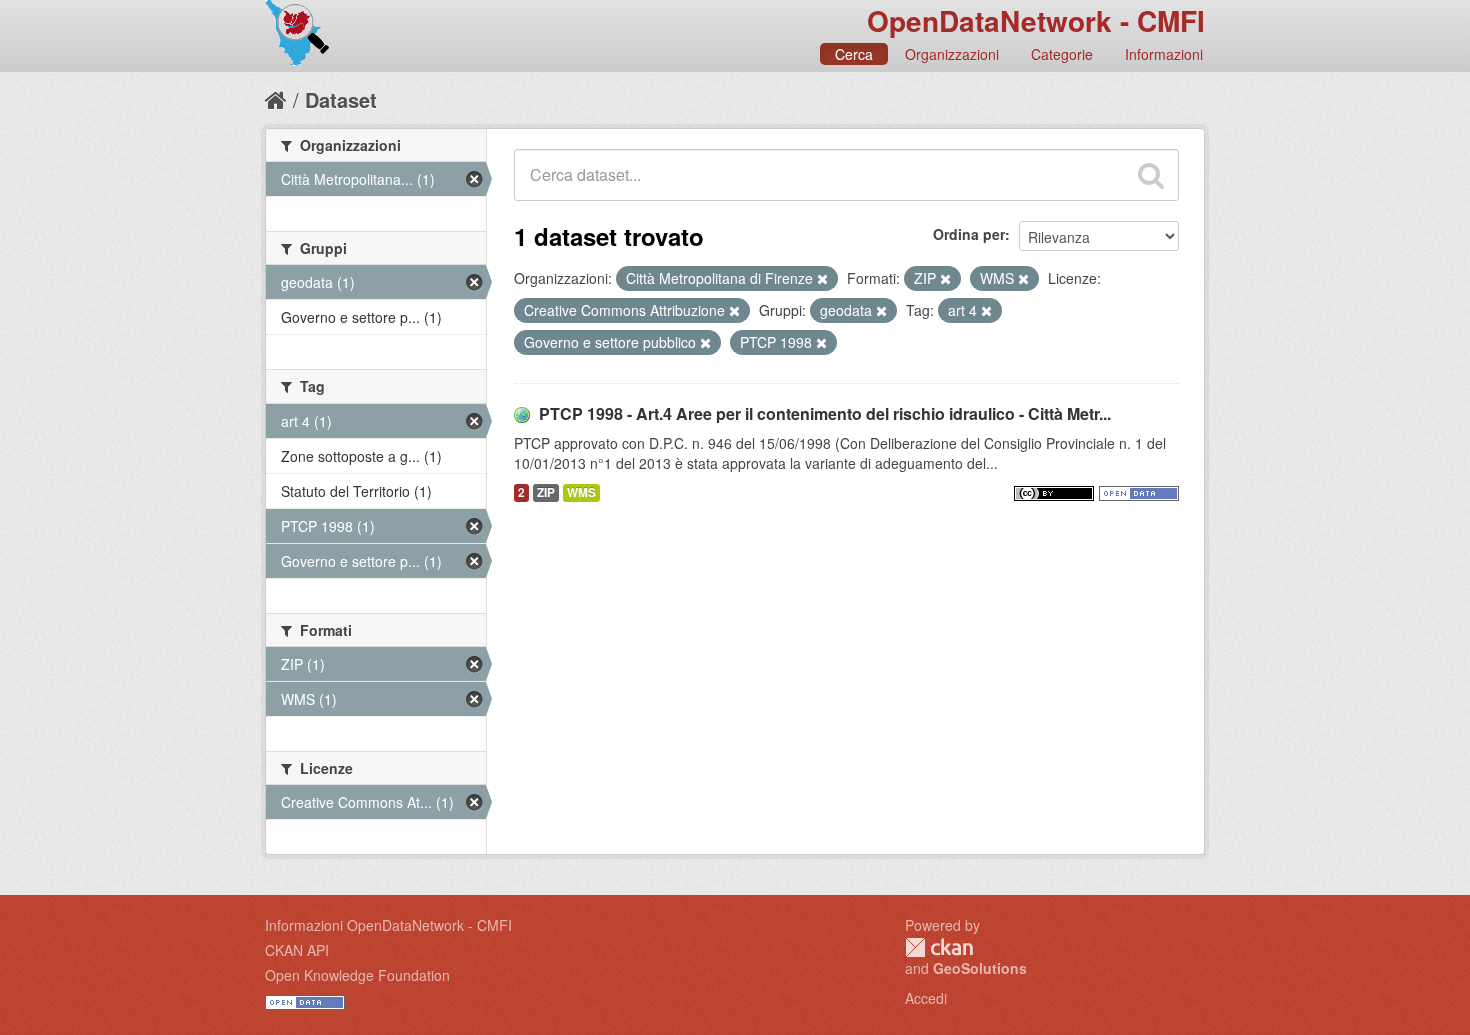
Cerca (854, 54)
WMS (581, 492)
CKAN (939, 947)
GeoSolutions (980, 968)
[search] (1151, 175)
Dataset (341, 99)
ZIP (546, 492)
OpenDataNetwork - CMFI (1036, 20)
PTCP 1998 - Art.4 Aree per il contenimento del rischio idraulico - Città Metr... (825, 413)
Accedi (926, 998)
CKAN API (297, 950)
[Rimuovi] (822, 279)
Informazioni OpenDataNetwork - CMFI (388, 925)
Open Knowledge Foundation (357, 975)
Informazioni (1164, 54)
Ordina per (969, 234)
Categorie (1062, 54)
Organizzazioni (952, 54)
